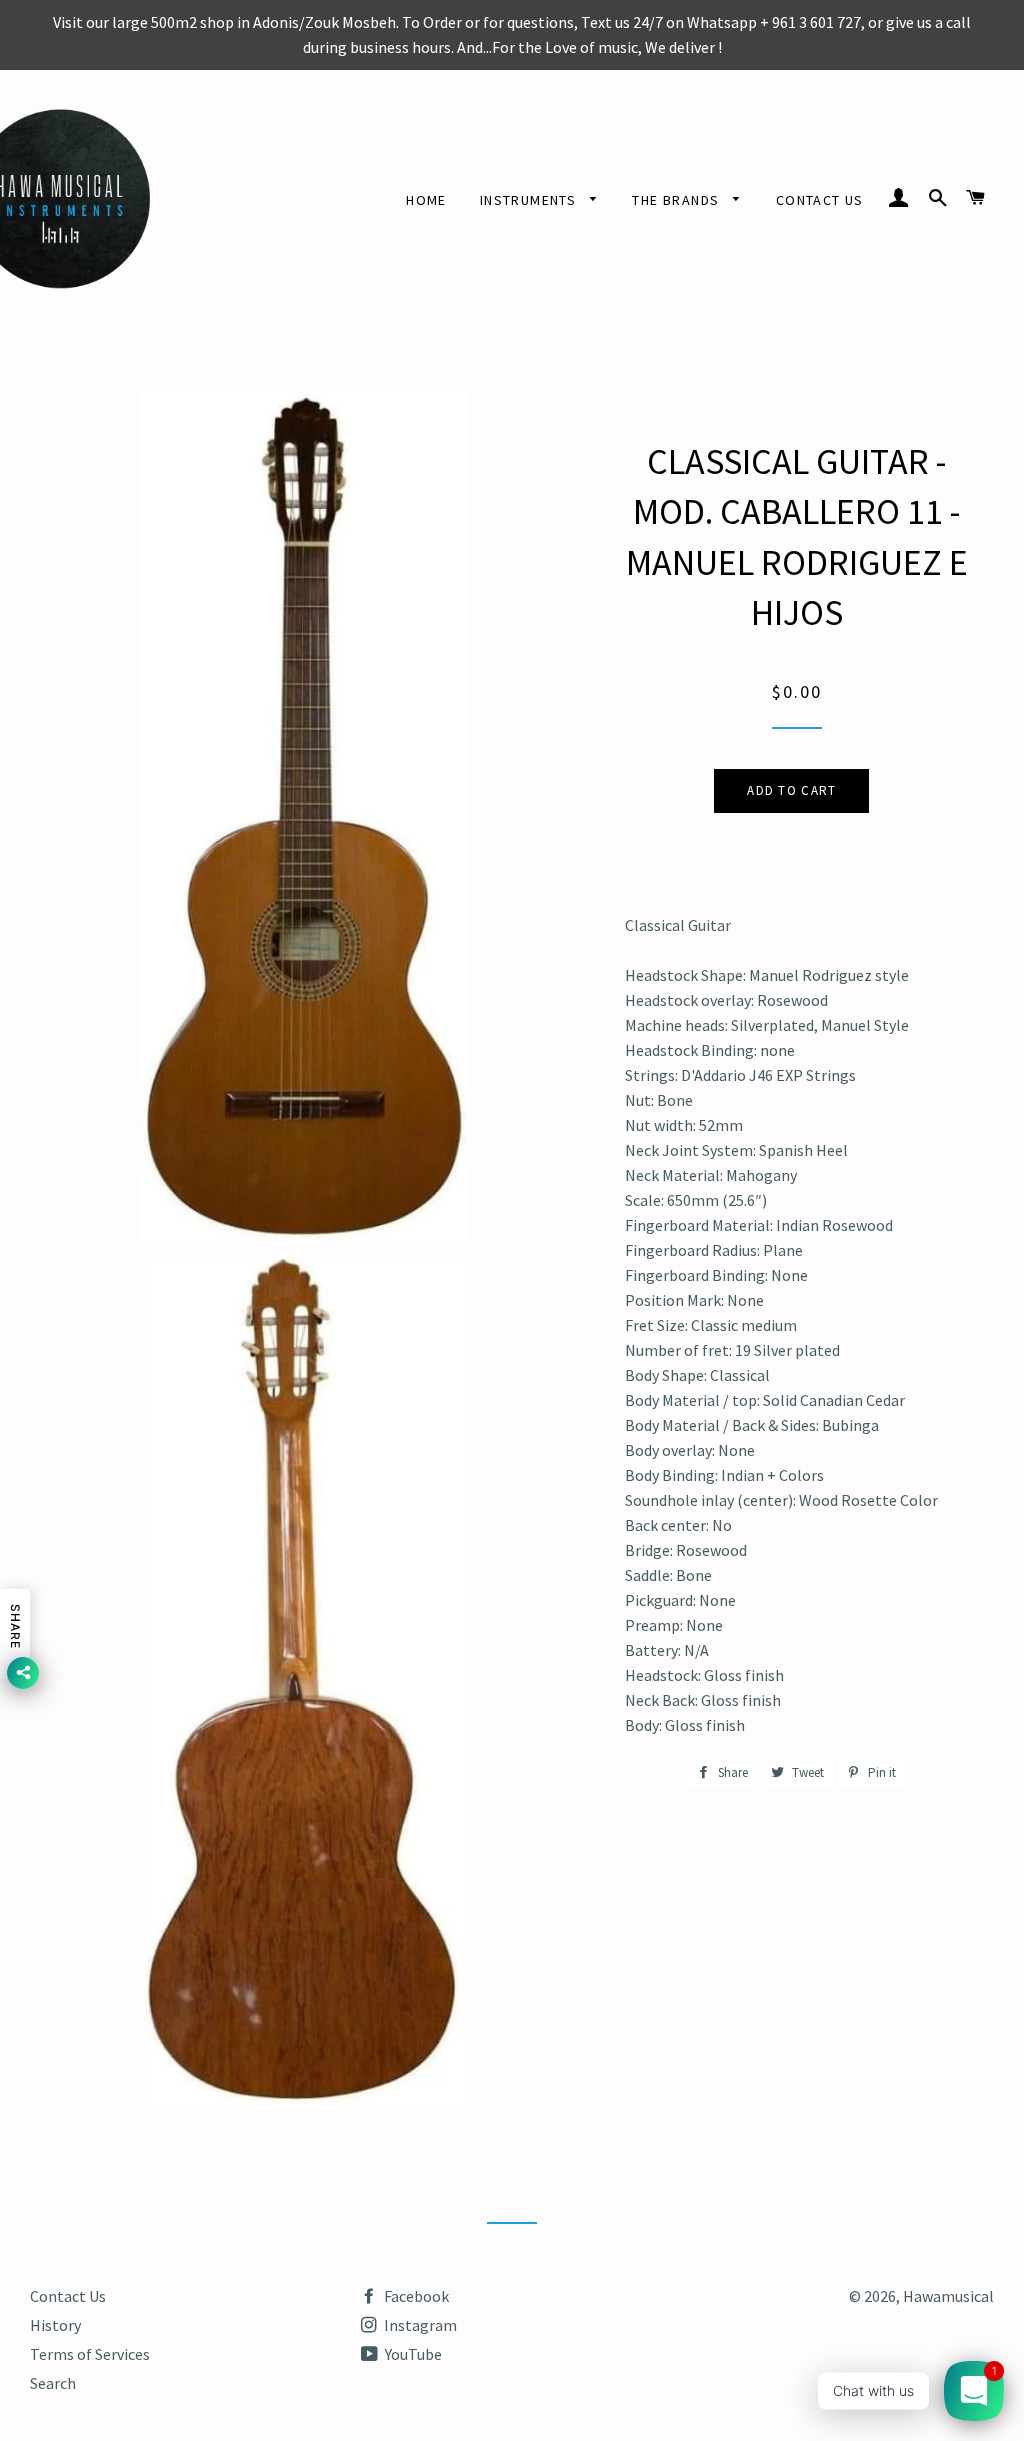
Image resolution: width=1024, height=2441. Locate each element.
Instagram (419, 2325)
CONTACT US (820, 200)
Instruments (530, 200)
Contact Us (68, 2296)
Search (53, 2383)
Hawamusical (948, 2296)
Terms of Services (90, 2354)
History (55, 2325)
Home (426, 200)
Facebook (415, 2296)
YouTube (412, 2354)
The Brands (677, 200)
